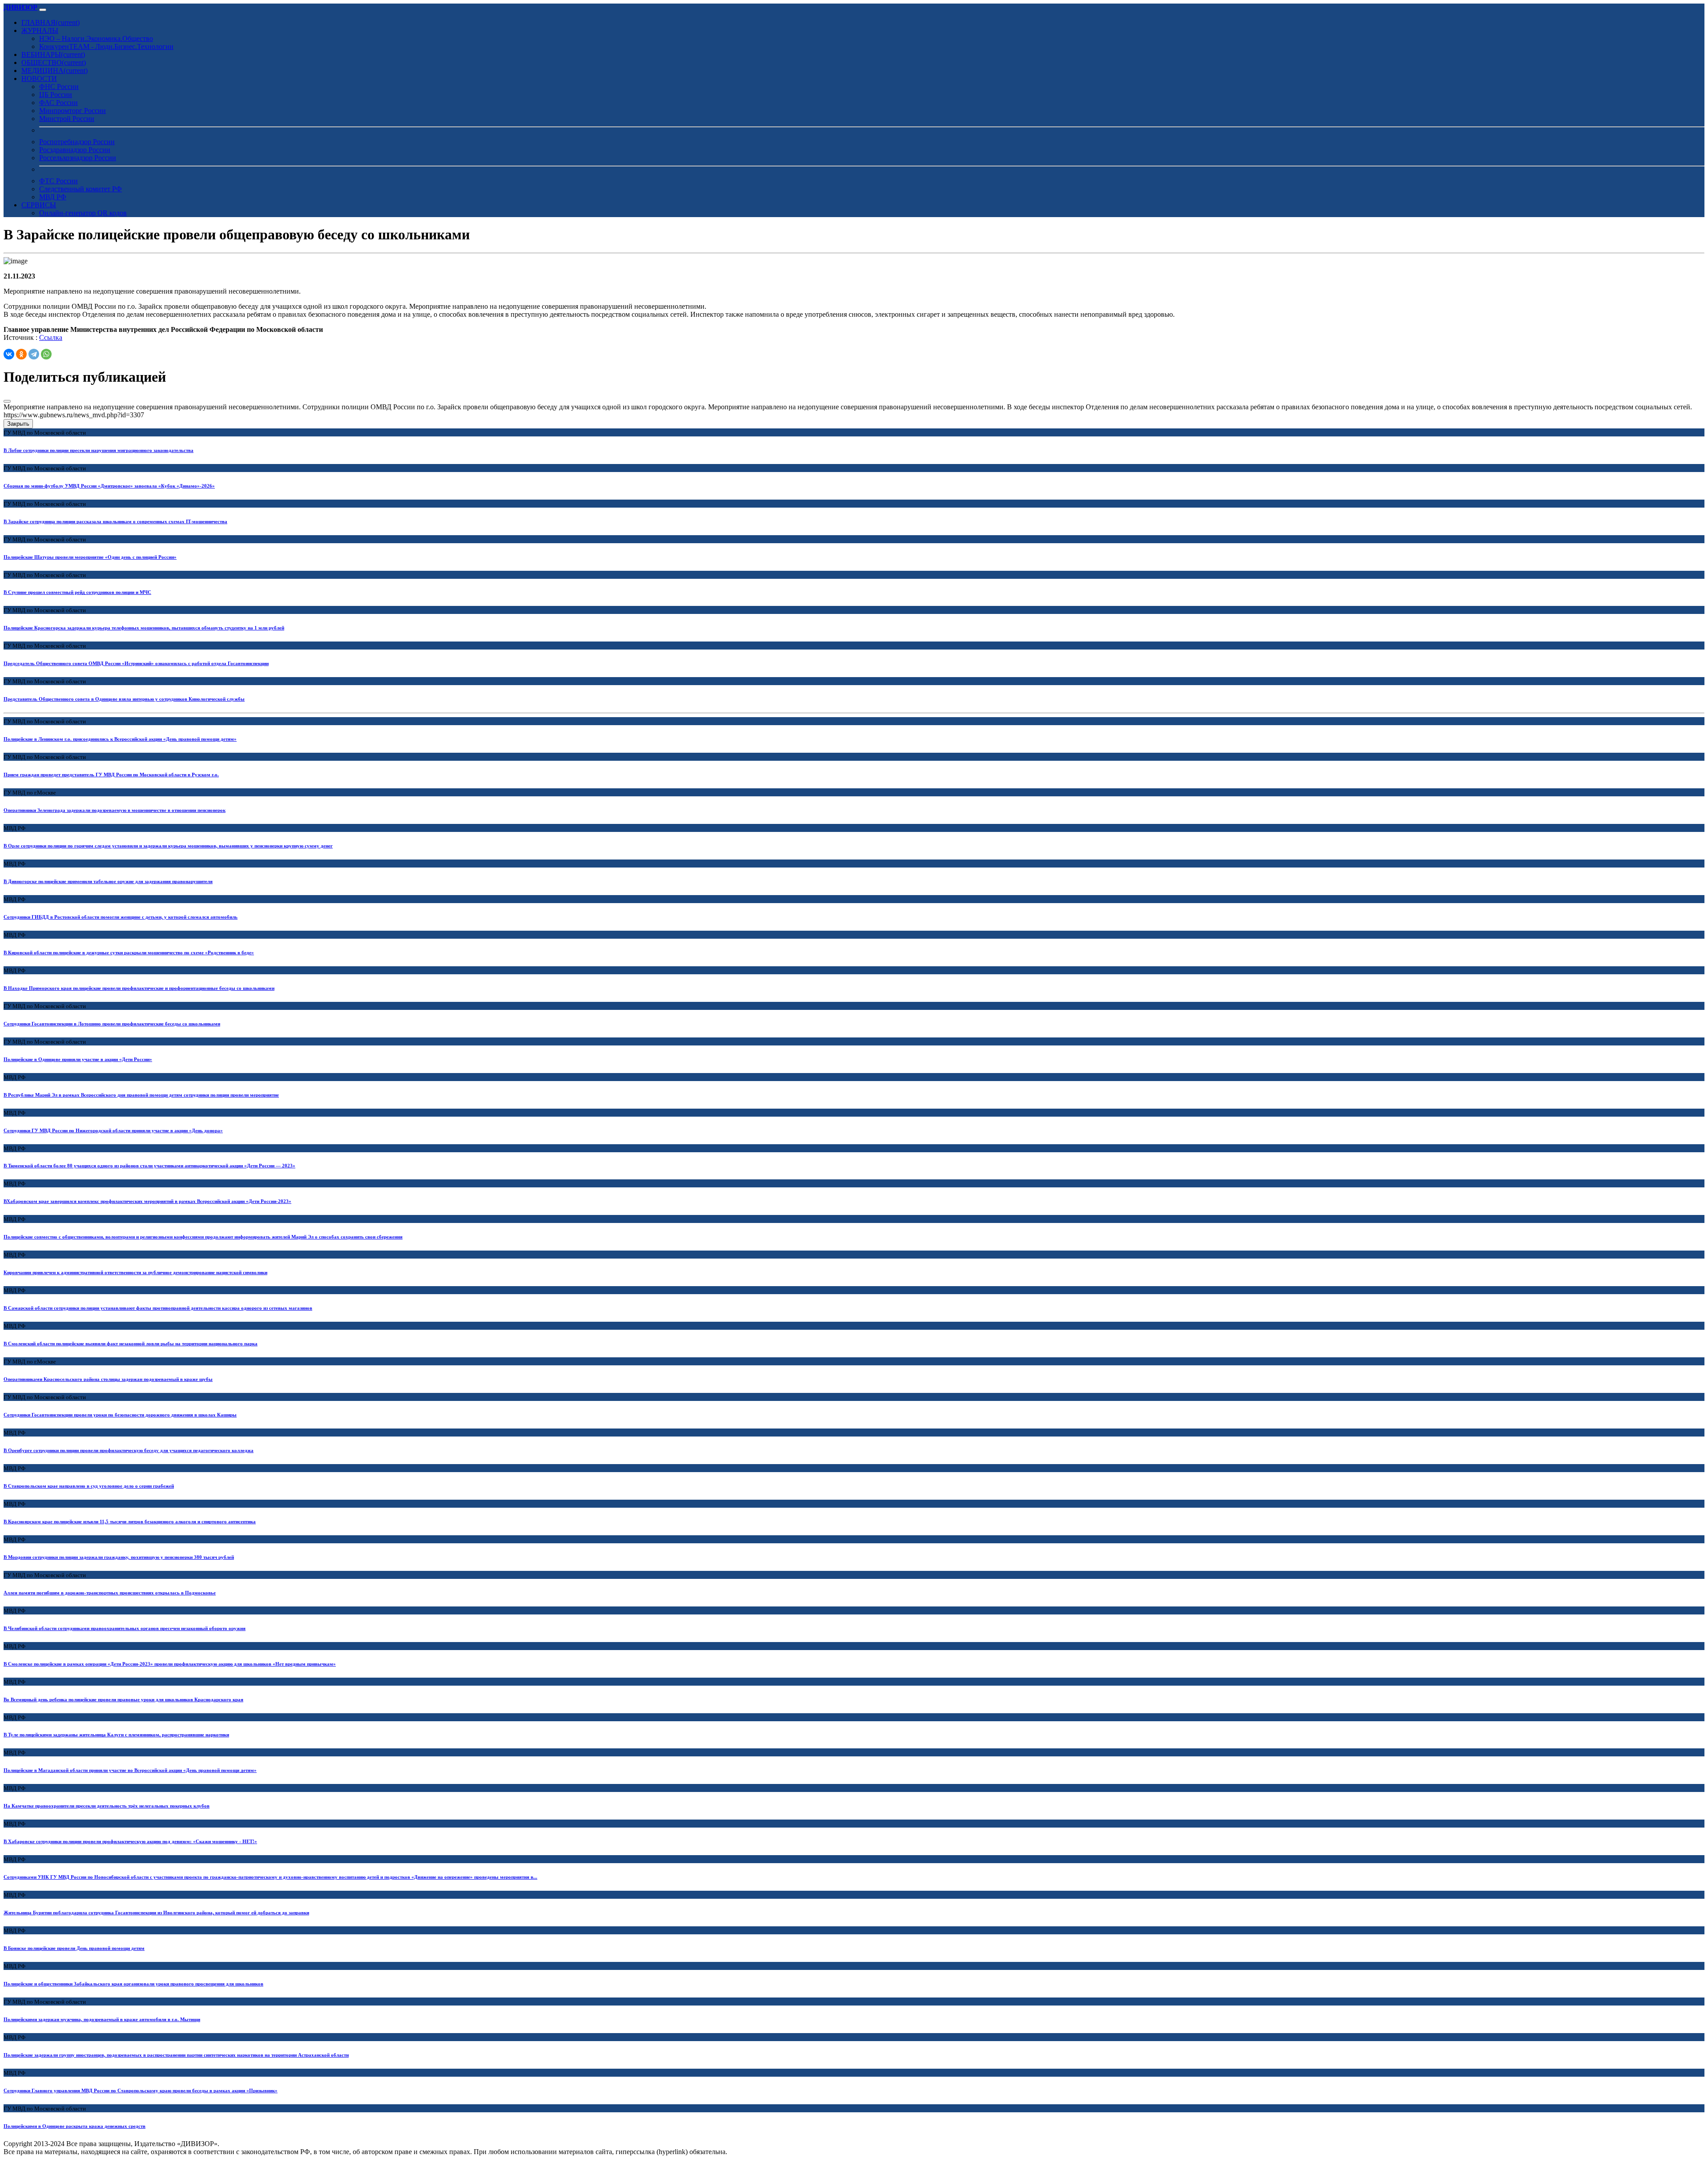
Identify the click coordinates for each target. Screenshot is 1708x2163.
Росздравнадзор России (75, 150)
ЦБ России (56, 95)
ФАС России (58, 103)
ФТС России (58, 181)
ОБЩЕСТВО (54, 63)
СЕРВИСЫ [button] (39, 205)
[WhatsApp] (46, 354)
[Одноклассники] (21, 354)
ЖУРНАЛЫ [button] (40, 30)
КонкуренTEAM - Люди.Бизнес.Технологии (106, 46)
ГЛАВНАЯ (50, 22)
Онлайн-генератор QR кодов (83, 213)
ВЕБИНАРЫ (53, 54)
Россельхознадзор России (78, 158)
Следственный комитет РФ (81, 189)
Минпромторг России (73, 111)
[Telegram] (34, 354)
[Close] (7, 401)
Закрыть (18, 424)
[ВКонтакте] (9, 354)
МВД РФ (53, 197)
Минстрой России (67, 119)
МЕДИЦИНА (54, 71)
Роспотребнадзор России (77, 142)
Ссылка (51, 337)
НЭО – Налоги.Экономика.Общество (96, 38)
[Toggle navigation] (43, 10)
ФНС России (59, 87)
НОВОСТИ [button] (39, 79)
